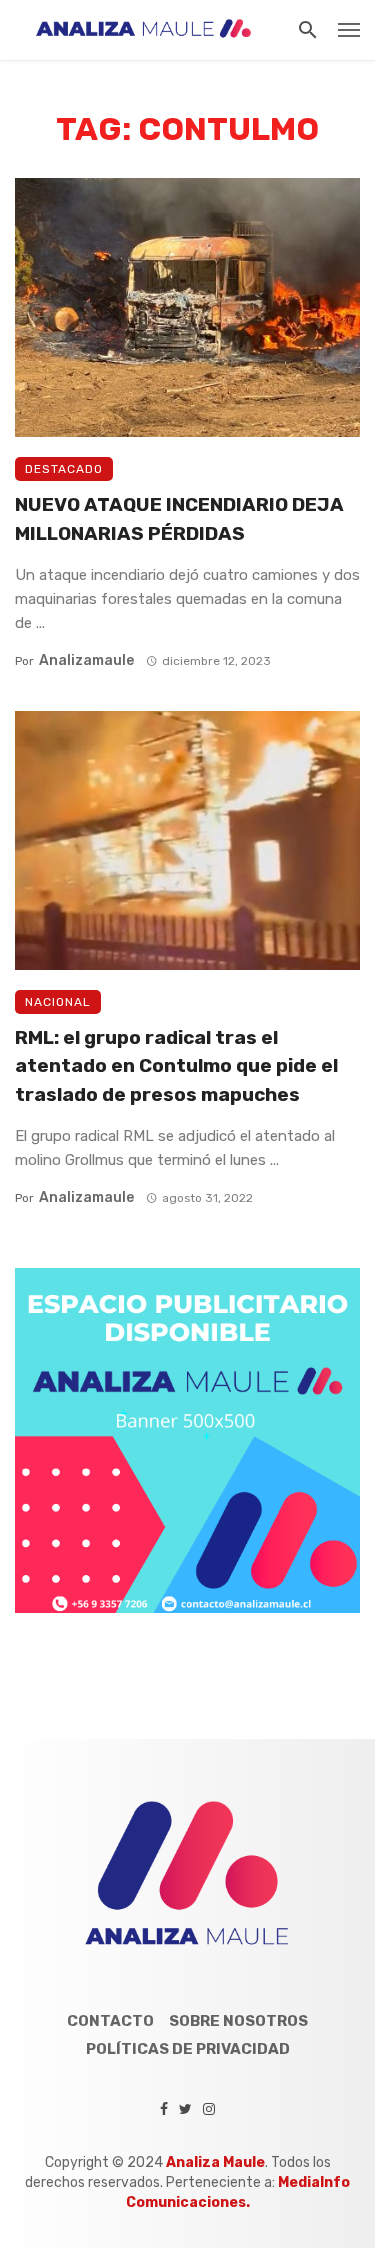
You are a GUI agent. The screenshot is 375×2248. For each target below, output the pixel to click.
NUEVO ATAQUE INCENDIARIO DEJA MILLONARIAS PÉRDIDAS (179, 519)
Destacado (64, 469)
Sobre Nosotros (238, 2021)
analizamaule (86, 660)
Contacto (110, 2021)
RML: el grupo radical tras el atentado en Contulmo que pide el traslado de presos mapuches (176, 1066)
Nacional (58, 1002)
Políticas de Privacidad (188, 2049)
